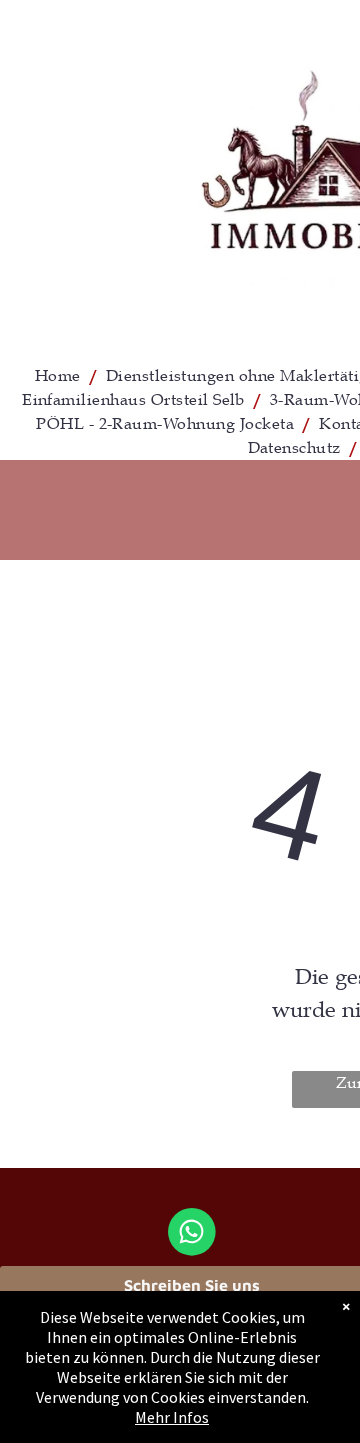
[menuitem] (60, 376)
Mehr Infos (172, 1417)
